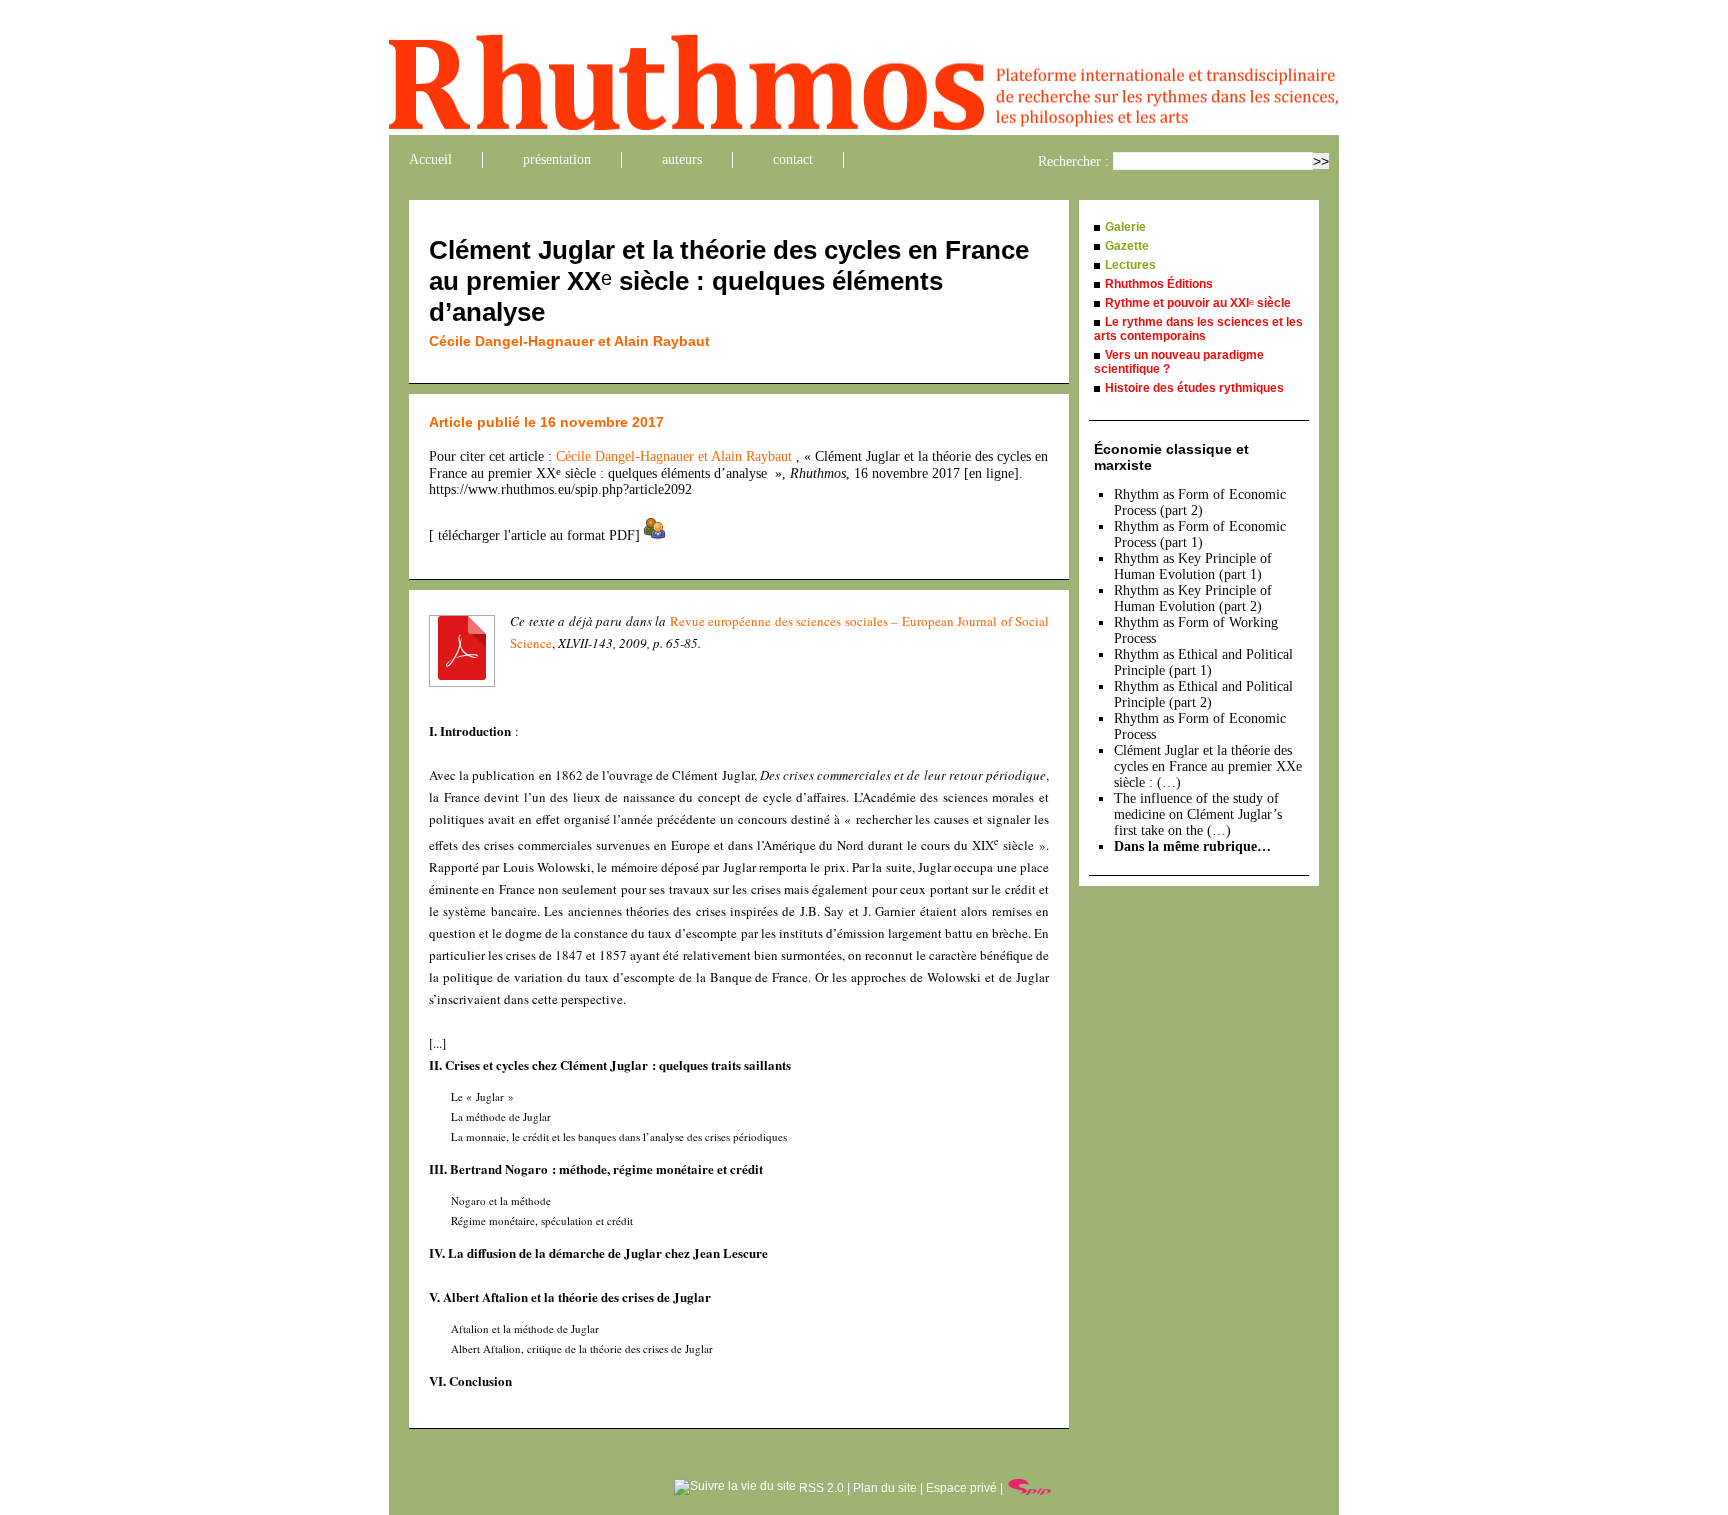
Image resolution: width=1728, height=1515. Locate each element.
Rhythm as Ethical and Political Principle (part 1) (1203, 662)
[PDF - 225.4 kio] (462, 675)
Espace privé (961, 1488)
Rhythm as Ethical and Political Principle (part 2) (1203, 694)
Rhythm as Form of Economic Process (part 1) (1200, 534)
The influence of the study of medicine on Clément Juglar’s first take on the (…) (1198, 814)
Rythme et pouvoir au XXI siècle (1198, 303)
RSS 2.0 (820, 1488)
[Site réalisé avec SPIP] (1030, 1488)
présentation (557, 159)
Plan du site (885, 1488)
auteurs (682, 159)
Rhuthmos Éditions (1159, 284)
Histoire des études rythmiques (1194, 388)
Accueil (430, 159)
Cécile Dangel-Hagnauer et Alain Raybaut (569, 341)
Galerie (1125, 227)
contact (793, 159)
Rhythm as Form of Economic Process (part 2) (1200, 502)
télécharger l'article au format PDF (534, 535)
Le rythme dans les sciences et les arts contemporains (1198, 329)
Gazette (1127, 246)
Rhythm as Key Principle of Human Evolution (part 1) (1193, 566)
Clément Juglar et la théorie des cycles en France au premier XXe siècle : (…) (1208, 766)
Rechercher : (1073, 161)
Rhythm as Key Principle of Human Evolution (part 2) (1193, 598)
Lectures (1130, 265)
